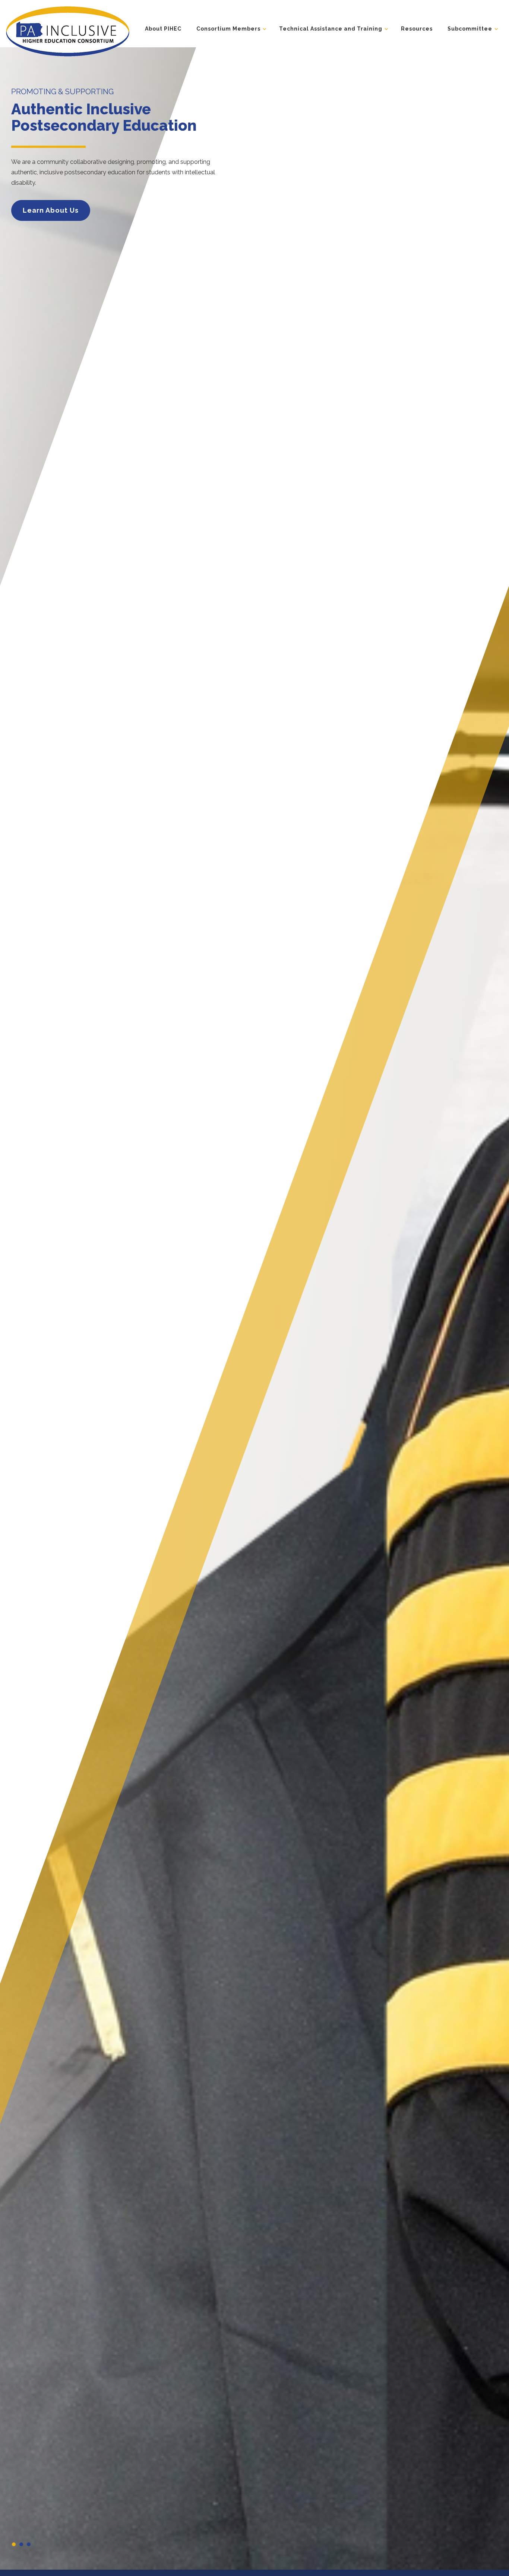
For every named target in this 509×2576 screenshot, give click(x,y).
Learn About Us (51, 210)
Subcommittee (470, 29)
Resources (417, 29)
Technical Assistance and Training (331, 29)
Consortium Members (228, 29)
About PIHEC (163, 29)
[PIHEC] (67, 31)
